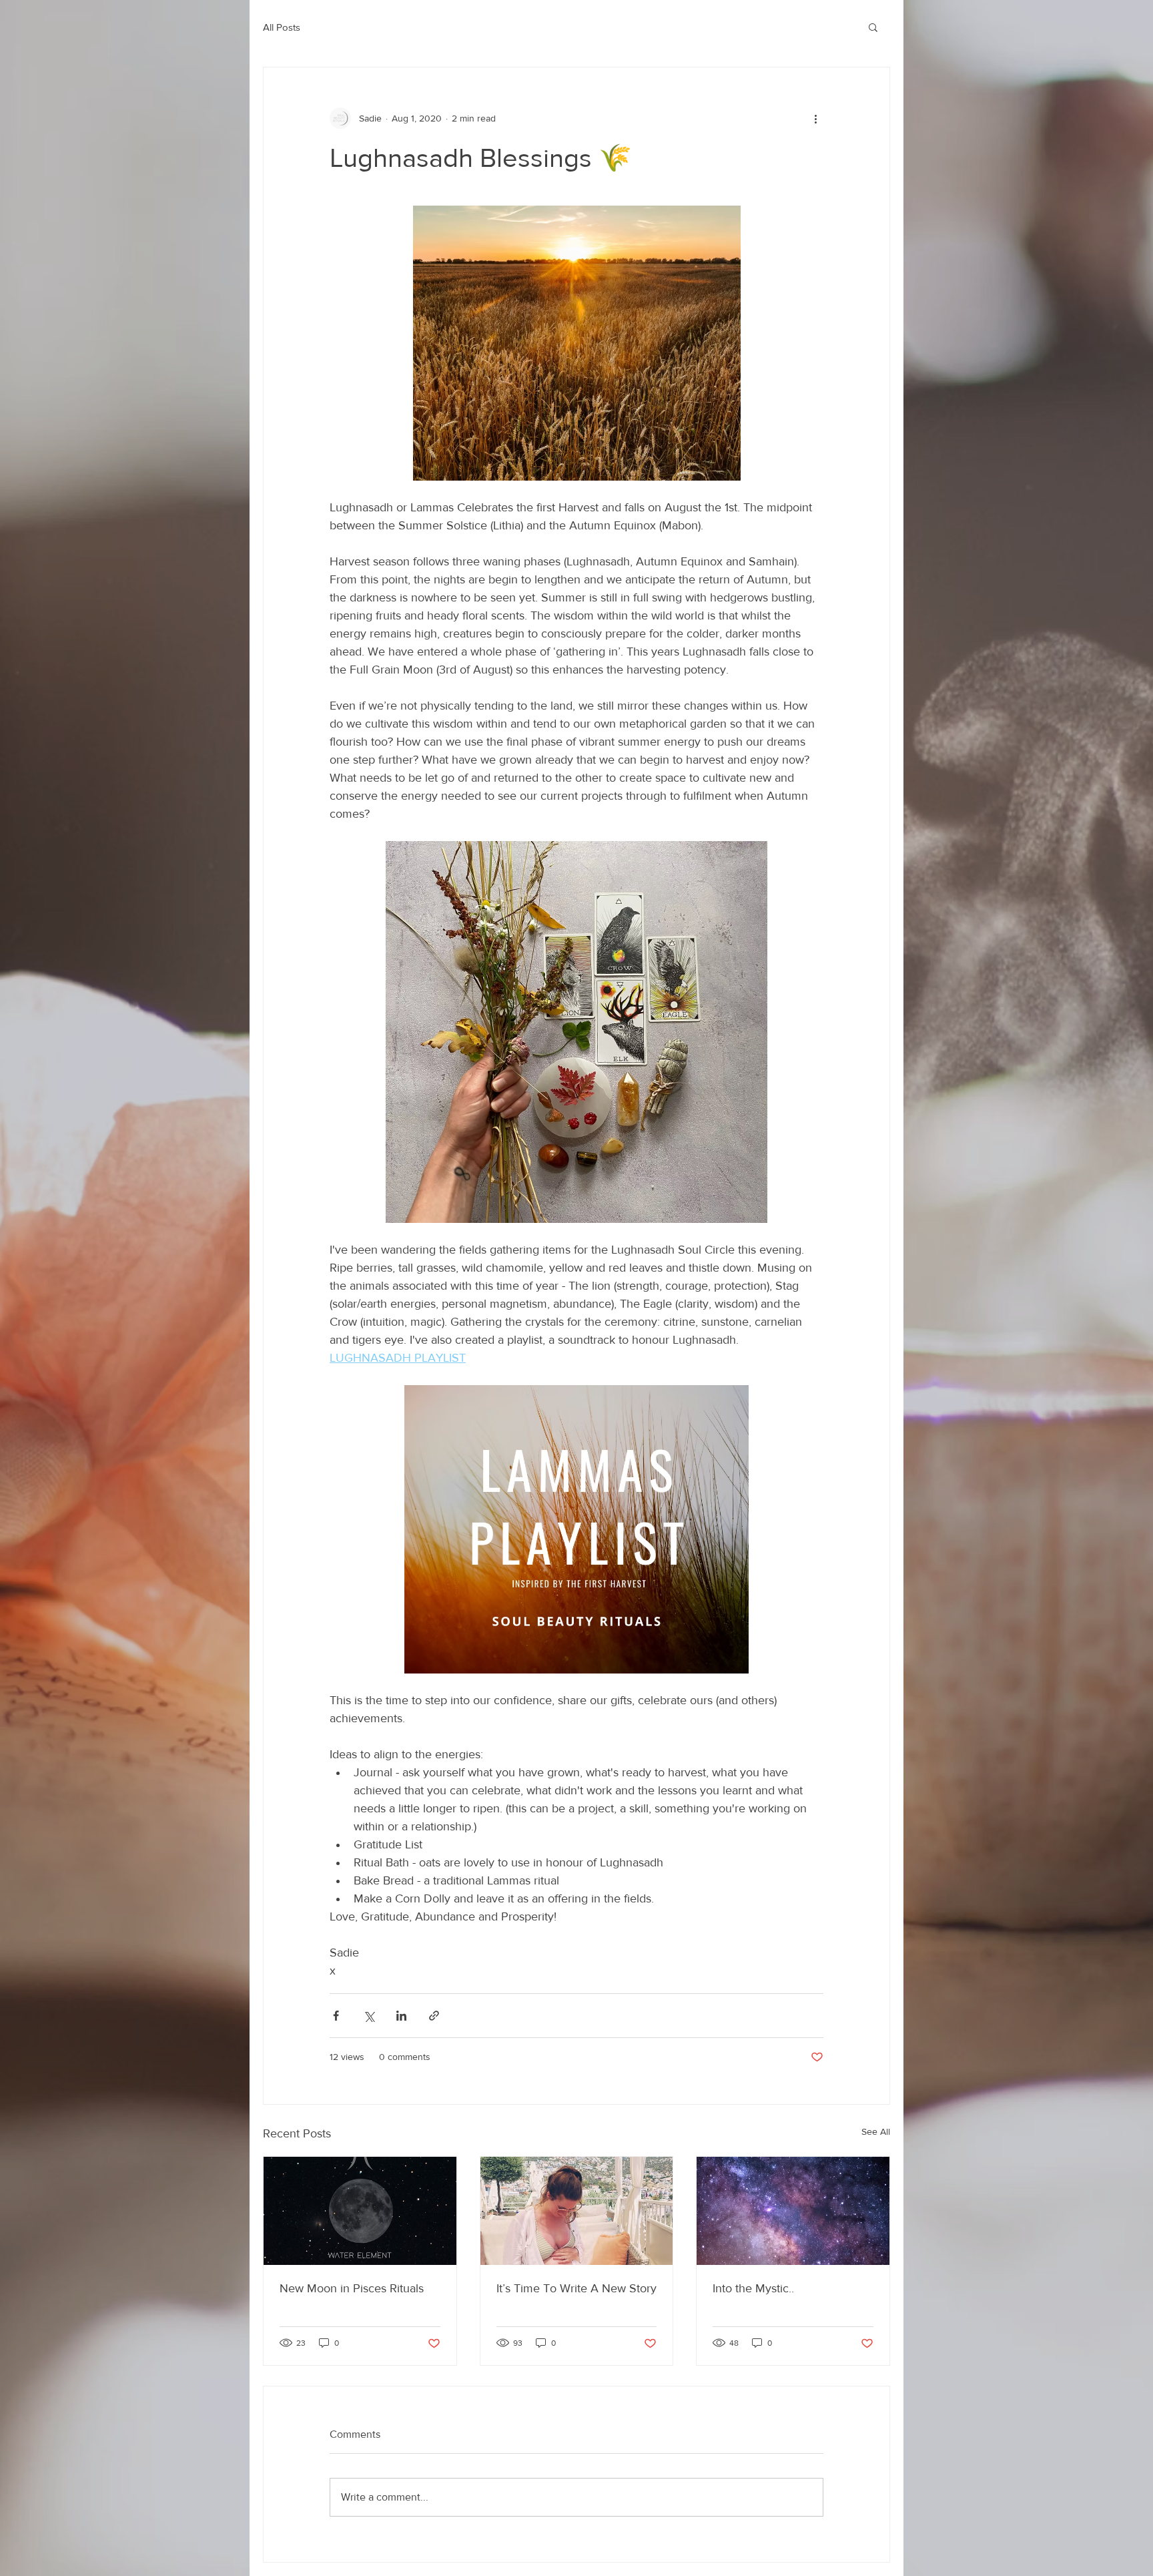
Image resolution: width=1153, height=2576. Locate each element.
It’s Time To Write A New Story (576, 2288)
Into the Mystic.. (753, 2288)
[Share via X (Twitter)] (369, 2016)
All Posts (282, 27)
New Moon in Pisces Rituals (352, 2288)
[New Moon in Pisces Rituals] (360, 2211)
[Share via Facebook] (336, 2016)
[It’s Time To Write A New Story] (577, 2211)
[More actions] (815, 118)
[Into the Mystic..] (793, 2211)
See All (876, 2131)
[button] (873, 27)
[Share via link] (434, 2016)
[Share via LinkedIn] (401, 2016)
